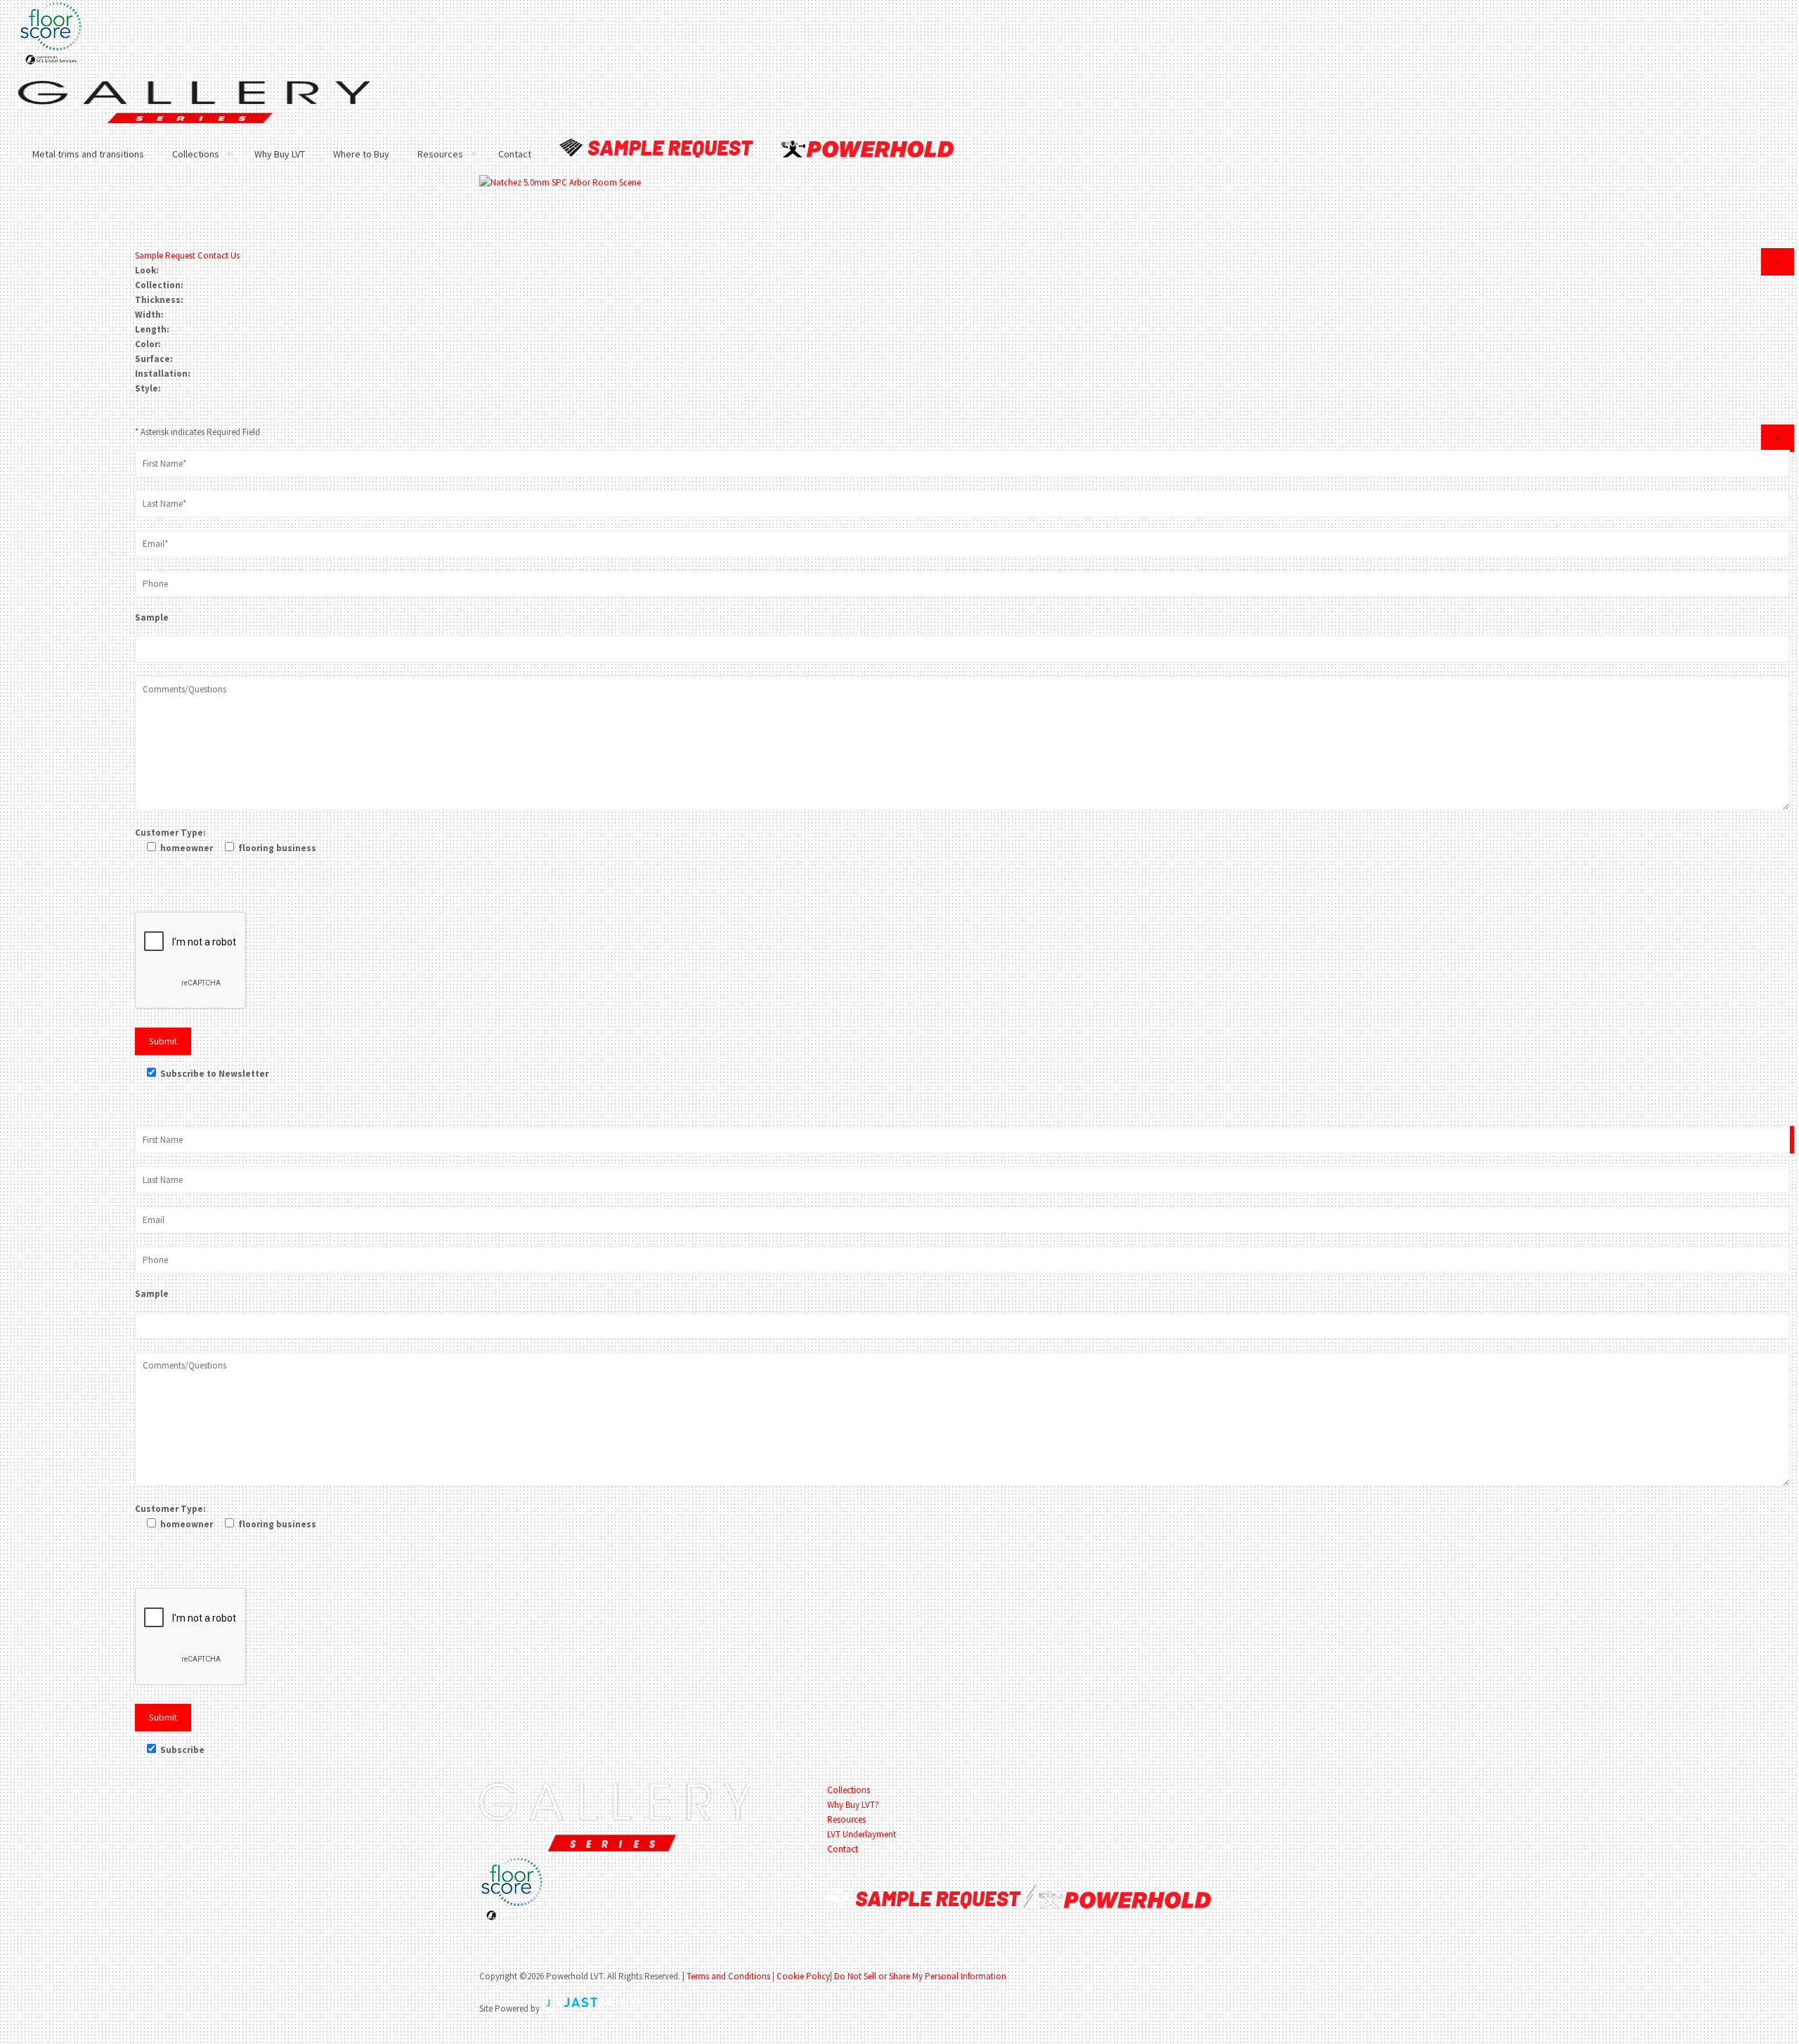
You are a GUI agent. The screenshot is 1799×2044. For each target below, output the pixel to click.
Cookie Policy (803, 1976)
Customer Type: (170, 833)
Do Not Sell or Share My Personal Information (920, 1976)
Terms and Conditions (728, 1976)
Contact (843, 1849)
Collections (849, 1790)
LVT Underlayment (862, 1834)
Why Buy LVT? (853, 1805)
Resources (846, 1819)
